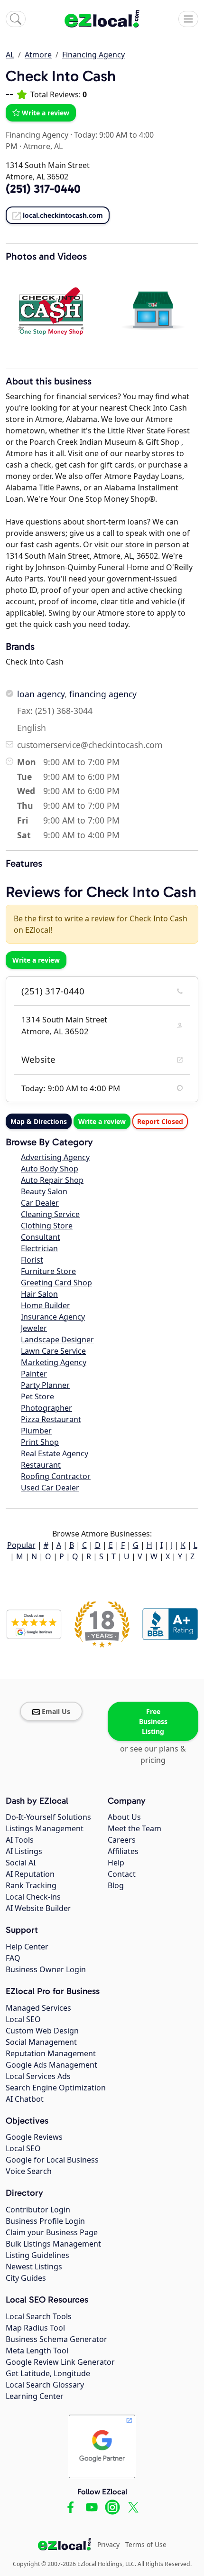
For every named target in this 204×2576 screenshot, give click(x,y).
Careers (122, 1840)
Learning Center (35, 2396)
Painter (34, 1374)
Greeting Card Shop (56, 1283)
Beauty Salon (44, 1191)
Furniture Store (48, 1271)
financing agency (103, 694)
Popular (21, 1545)
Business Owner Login (46, 1969)
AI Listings (24, 1851)
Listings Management (45, 1828)
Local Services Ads (38, 2076)
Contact (122, 1874)
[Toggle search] (16, 19)
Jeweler (34, 1328)
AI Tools (20, 1840)
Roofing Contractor (56, 1476)
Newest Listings (34, 2267)
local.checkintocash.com (63, 215)
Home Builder (46, 1305)
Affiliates (123, 1851)
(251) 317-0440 (53, 991)
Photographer (46, 1408)
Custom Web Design (42, 2031)
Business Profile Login (45, 2221)
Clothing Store (47, 1226)
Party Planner (45, 1385)
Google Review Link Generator (60, 2362)
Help (116, 1863)
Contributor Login (38, 2210)
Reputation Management (51, 2053)
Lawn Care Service (53, 1351)
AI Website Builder (38, 1908)
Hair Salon (39, 1294)
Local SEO (23, 2019)
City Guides (26, 2278)
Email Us (56, 1711)
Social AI (21, 1863)
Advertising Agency (55, 1157)
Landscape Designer (57, 1340)
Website (38, 1059)
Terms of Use (146, 2544)
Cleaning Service (50, 1214)
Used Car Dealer (50, 1488)
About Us (124, 1817)
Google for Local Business (52, 2160)
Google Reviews (34, 2137)
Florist (32, 1260)
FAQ (13, 1958)
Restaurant (41, 1465)
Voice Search (29, 2171)
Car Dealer (40, 1203)
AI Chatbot (25, 2099)
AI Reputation (30, 1874)
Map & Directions (39, 1121)
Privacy (108, 2544)
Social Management (41, 2042)
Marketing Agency (54, 1362)
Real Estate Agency (55, 1453)
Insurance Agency (53, 1317)
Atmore (38, 55)
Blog (116, 1885)
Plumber (36, 1431)
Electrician (39, 1248)
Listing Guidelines (37, 2255)
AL (10, 55)
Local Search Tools (39, 2316)
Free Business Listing (153, 1721)
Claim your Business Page (52, 2232)
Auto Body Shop (50, 1169)
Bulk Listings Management (53, 2244)
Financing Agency (93, 55)
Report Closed (160, 1121)
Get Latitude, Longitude (48, 2373)
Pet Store (37, 1396)
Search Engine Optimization (56, 2088)
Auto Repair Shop (52, 1180)
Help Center (27, 1947)
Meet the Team (134, 1828)
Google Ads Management (51, 2065)
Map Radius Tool (35, 2328)
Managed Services (38, 2008)
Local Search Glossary (45, 2385)
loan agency (41, 694)
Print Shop (40, 1442)
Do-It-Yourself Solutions (48, 1817)
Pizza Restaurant (51, 1419)
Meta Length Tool (37, 2351)
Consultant (41, 1237)
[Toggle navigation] (188, 19)
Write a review (46, 113)
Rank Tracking (31, 1885)
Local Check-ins (33, 1897)
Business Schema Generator (56, 2339)
